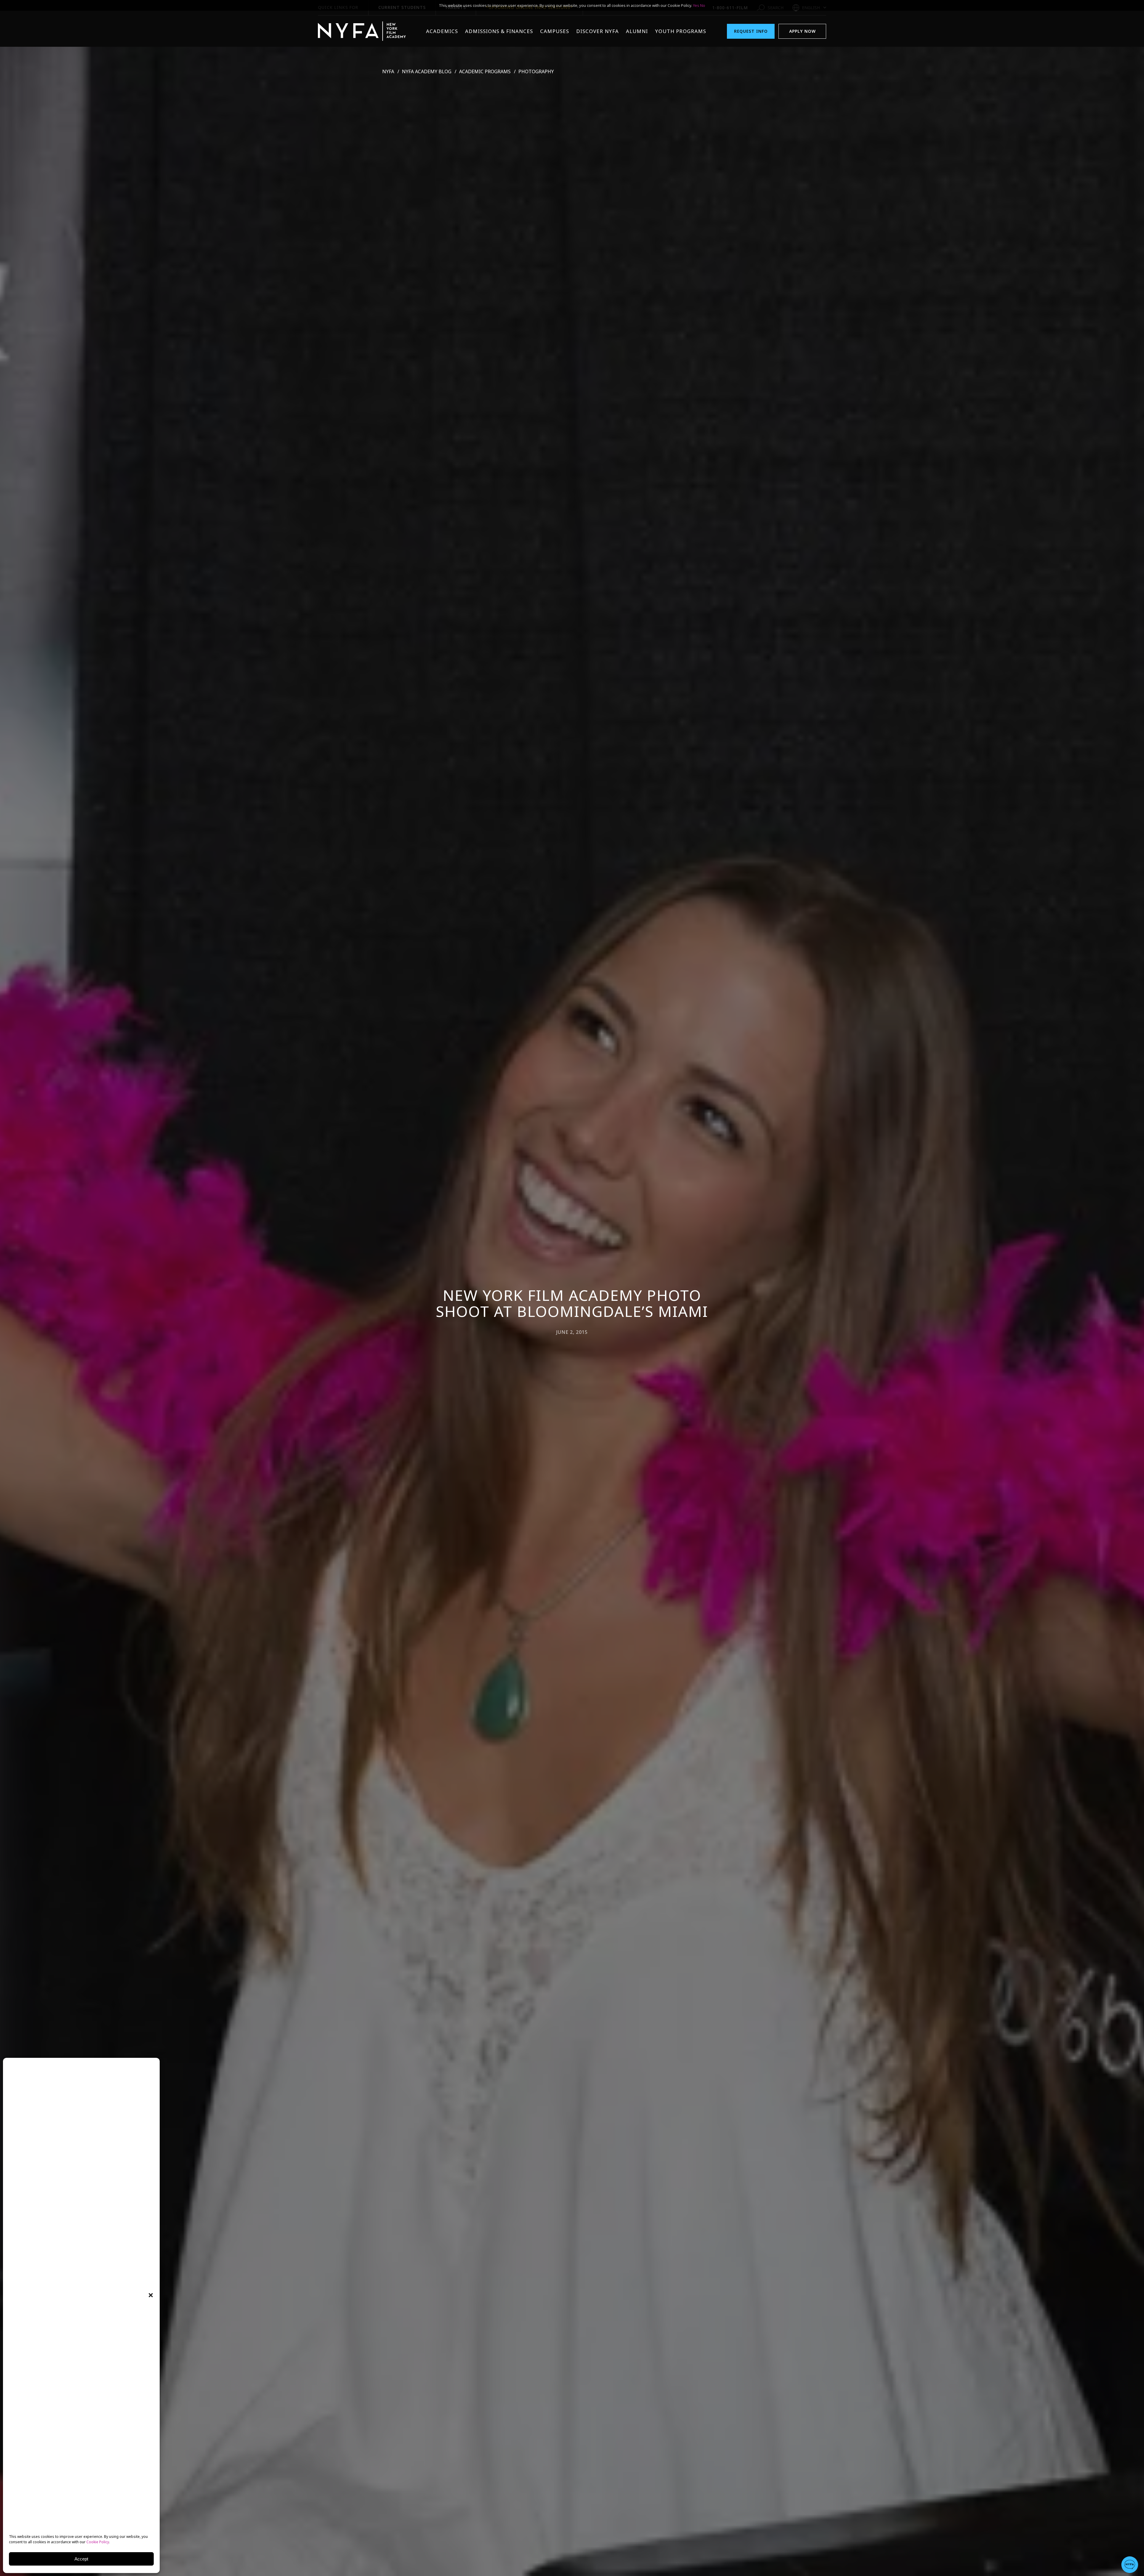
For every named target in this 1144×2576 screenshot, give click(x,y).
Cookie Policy (98, 2542)
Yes (696, 5)
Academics (442, 31)
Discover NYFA (597, 31)
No (703, 5)
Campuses (555, 31)
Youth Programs (681, 31)
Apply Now (802, 31)
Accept (81, 2559)
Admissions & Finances (499, 31)
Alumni (637, 31)
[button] (151, 2295)
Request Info (751, 31)
